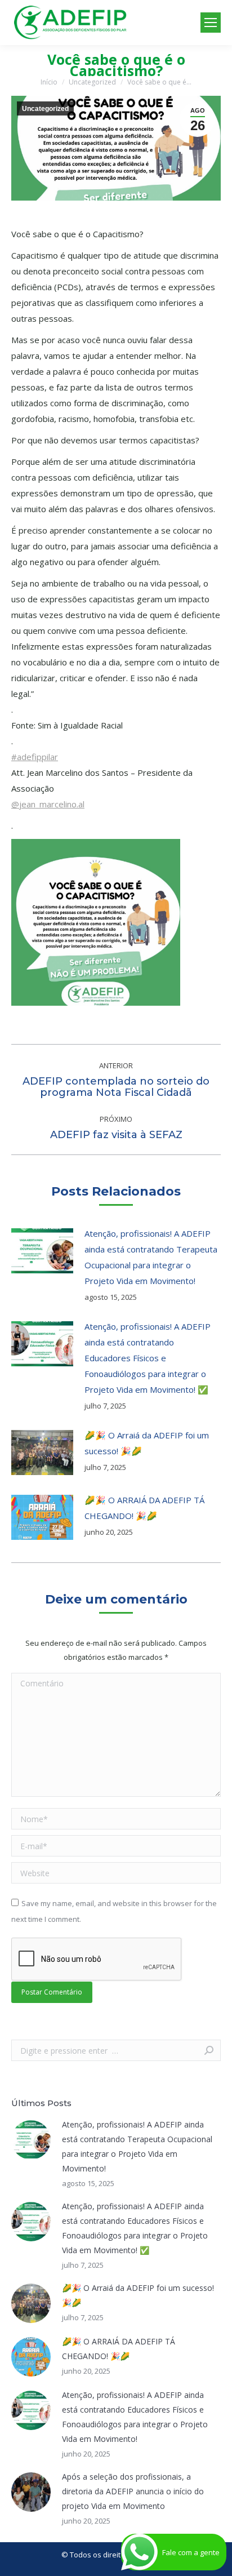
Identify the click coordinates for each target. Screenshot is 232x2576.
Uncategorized (92, 82)
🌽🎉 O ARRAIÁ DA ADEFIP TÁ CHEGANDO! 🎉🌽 (144, 1508)
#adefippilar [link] (35, 757)
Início (49, 82)
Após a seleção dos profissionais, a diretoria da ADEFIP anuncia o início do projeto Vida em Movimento (133, 2491)
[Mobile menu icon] (211, 23)
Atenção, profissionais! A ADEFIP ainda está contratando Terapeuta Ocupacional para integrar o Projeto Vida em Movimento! (151, 1257)
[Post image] (42, 1251)
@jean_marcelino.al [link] (48, 804)
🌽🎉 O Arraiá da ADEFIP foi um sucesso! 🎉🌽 (147, 1443)
